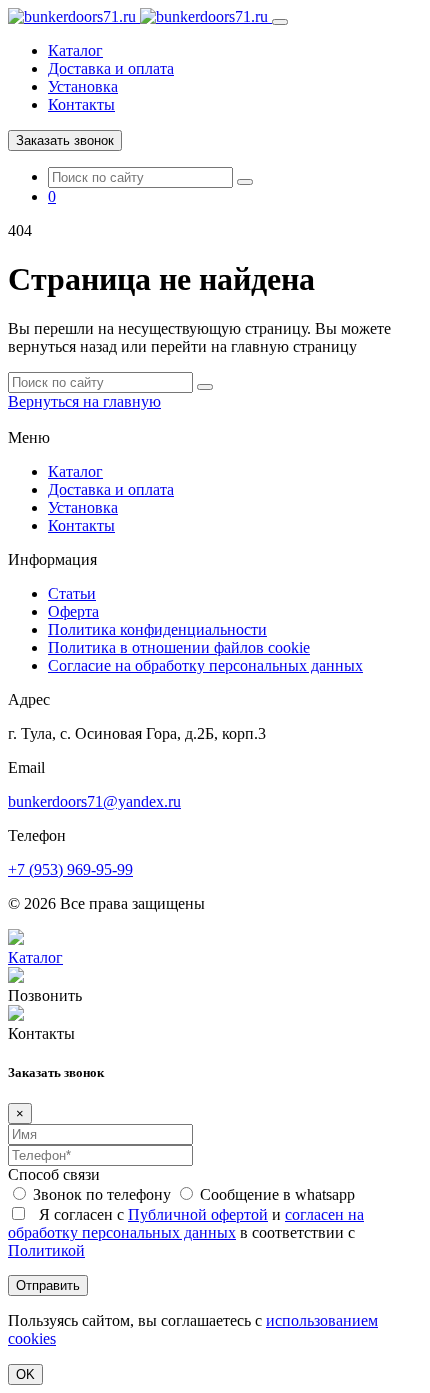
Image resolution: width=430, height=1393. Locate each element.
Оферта (73, 611)
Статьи (72, 593)
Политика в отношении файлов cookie (179, 647)
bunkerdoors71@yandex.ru (94, 801)
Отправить (48, 1285)
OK (25, 1374)
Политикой (46, 1250)
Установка (83, 86)
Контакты (81, 104)
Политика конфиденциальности (157, 629)
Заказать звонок (65, 140)
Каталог (75, 50)
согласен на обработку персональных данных (186, 1223)
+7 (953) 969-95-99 (70, 869)
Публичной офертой (198, 1214)
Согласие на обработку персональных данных (205, 665)
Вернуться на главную (84, 401)
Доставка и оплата (111, 68)
